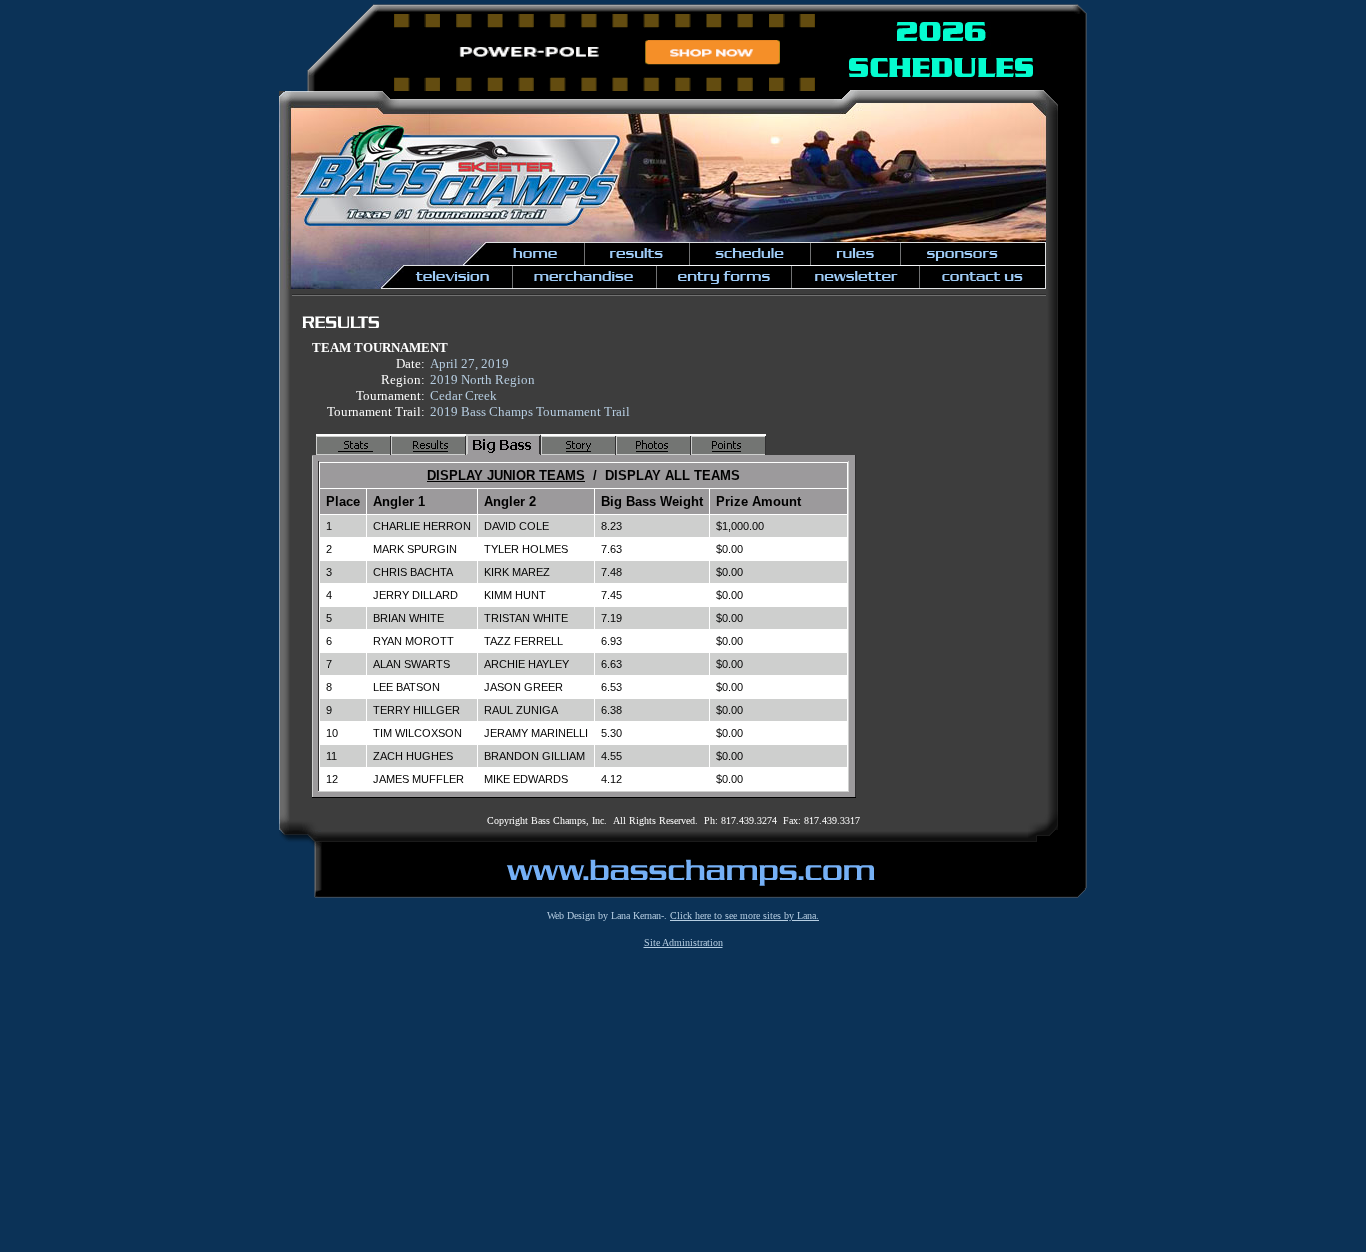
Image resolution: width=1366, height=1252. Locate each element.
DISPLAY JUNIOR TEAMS (506, 475)
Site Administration (683, 942)
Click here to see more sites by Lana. (744, 915)
